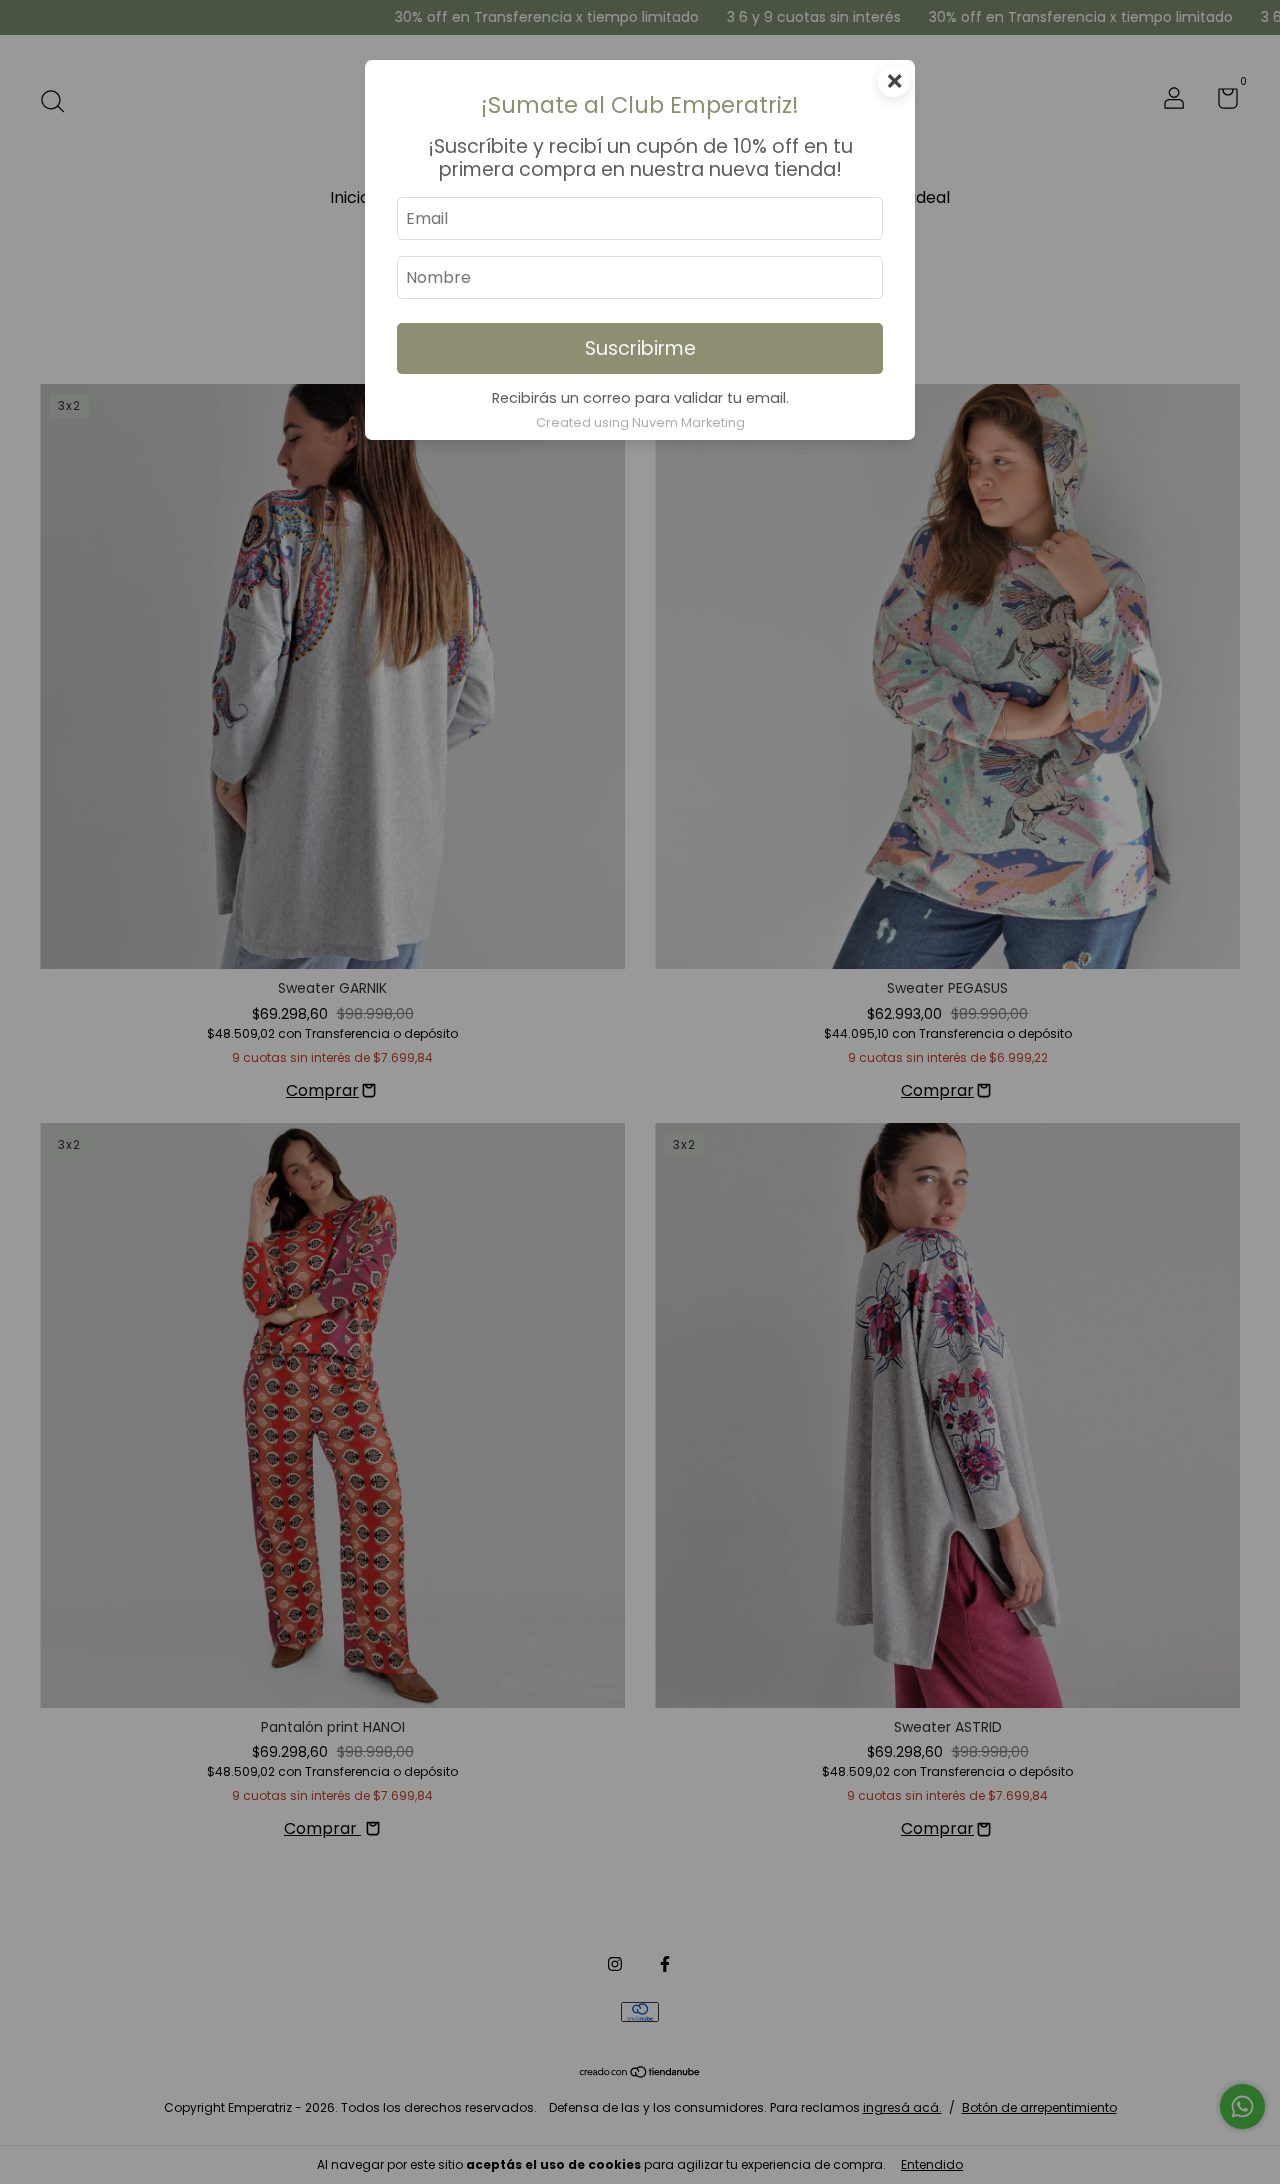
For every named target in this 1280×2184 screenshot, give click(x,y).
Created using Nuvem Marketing (640, 422)
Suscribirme (640, 348)
